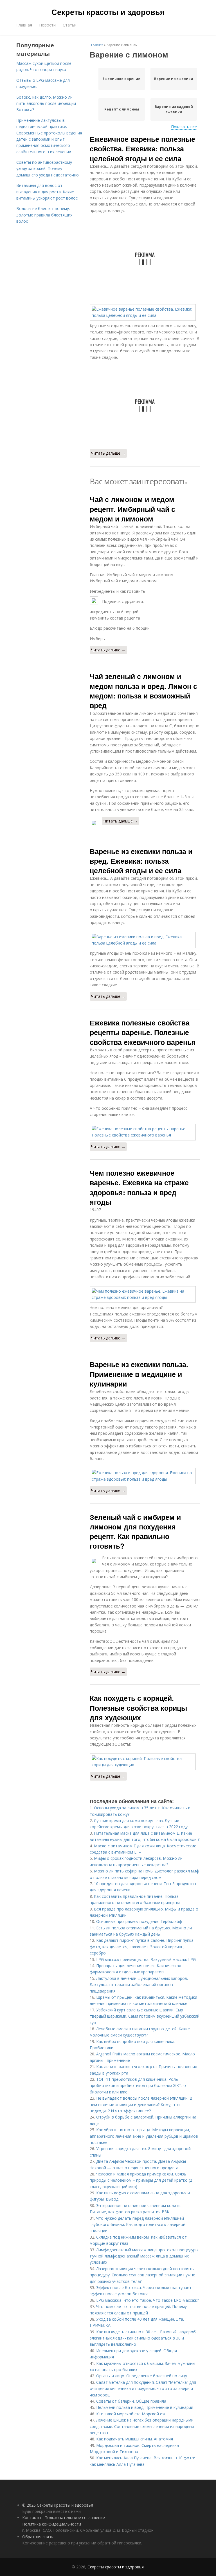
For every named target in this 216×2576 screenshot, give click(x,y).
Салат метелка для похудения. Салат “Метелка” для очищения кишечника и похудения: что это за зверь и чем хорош (143, 2389)
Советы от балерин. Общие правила (131, 2401)
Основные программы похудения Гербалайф (139, 1921)
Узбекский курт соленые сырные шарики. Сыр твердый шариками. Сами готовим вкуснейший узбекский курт (145, 2016)
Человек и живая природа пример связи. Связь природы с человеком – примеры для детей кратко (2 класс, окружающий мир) (141, 2180)
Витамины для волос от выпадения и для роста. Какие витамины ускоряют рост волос (47, 192)
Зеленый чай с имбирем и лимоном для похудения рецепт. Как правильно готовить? (135, 1532)
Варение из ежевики (174, 79)
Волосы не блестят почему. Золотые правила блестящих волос (44, 215)
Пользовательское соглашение (75, 2518)
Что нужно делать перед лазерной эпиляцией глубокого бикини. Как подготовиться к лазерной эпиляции (138, 2225)
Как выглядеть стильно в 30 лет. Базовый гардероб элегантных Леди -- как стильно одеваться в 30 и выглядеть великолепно (143, 2338)
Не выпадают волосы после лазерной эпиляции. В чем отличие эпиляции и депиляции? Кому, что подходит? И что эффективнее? (141, 2104)
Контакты (32, 2518)
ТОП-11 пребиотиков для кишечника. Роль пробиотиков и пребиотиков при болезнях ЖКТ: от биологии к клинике (139, 2086)
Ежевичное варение (121, 79)
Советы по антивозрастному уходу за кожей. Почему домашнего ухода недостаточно (48, 169)
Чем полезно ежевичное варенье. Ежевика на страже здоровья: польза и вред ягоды (139, 1187)
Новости (47, 25)
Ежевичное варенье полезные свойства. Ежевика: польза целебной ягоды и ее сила (142, 149)
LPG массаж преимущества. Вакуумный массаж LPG (146, 1959)
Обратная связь (38, 2537)
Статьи (70, 25)
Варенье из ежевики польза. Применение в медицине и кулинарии (139, 1374)
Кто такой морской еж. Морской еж (131, 2414)
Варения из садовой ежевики (174, 109)
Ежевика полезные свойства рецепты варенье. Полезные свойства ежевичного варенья (143, 1032)
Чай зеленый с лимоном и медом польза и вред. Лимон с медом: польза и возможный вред (143, 691)
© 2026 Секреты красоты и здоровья (58, 2505)
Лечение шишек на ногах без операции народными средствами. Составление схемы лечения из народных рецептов (142, 2426)
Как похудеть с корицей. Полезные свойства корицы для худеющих (138, 1708)
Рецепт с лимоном (122, 109)
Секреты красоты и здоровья (108, 12)
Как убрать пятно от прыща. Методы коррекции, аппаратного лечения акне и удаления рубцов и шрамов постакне (144, 2136)
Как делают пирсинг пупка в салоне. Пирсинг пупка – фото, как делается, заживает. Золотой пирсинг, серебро (143, 1947)
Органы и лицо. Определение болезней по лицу (142, 2376)
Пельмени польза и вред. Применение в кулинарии (145, 2407)
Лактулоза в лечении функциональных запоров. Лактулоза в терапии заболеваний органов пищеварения (139, 1985)
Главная (24, 25)
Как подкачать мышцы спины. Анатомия (135, 2439)
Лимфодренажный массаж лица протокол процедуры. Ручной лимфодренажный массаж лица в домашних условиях (144, 2256)
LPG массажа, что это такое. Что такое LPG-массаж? (148, 2300)
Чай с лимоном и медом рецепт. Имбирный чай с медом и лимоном (132, 509)
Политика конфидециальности (52, 2524)
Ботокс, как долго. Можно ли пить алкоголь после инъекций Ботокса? (46, 103)
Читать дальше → (108, 453)
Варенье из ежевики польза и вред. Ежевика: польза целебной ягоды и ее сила (141, 861)
